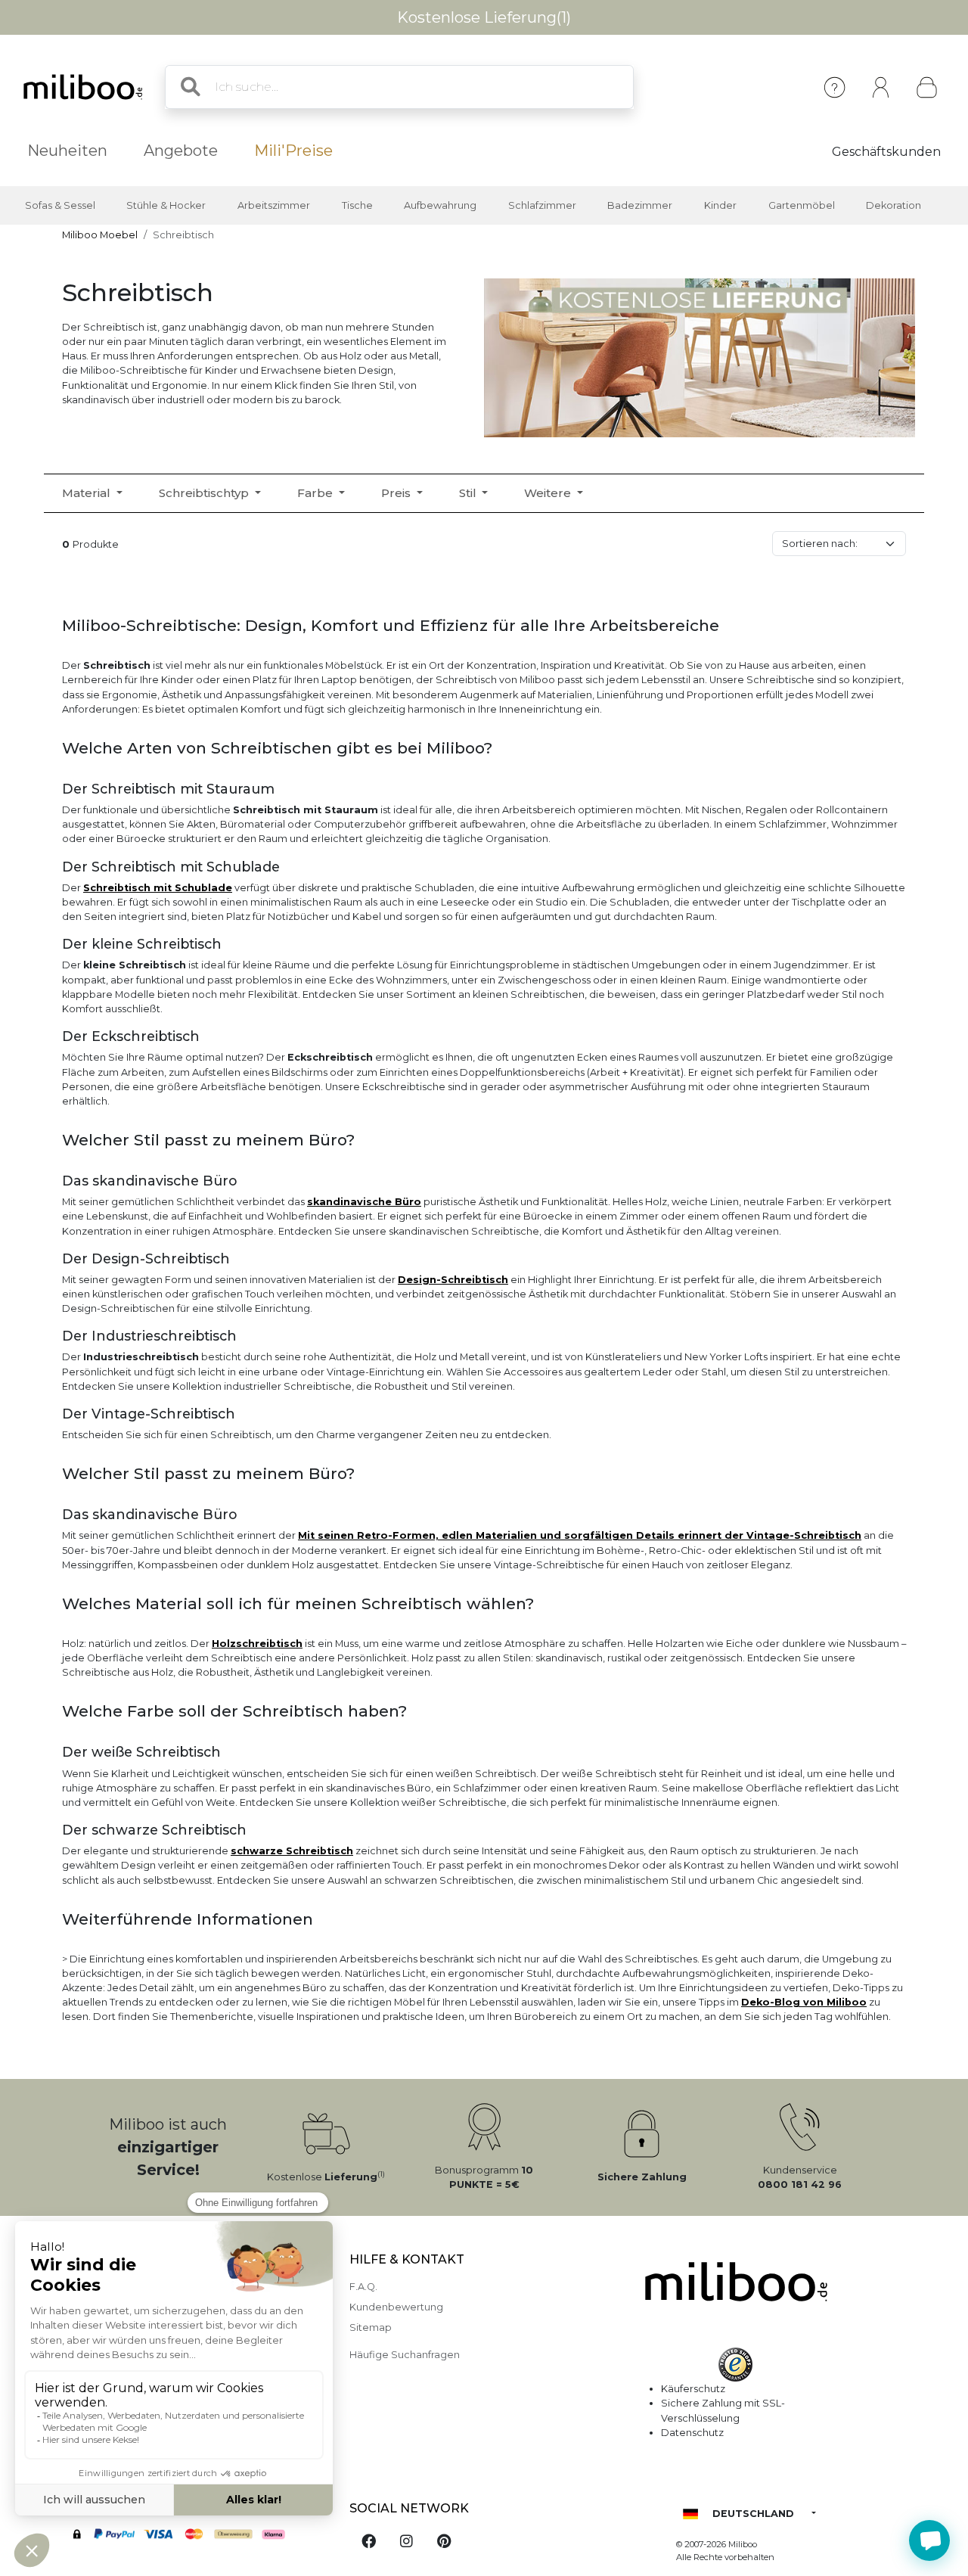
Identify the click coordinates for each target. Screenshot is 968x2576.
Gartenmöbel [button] (802, 205)
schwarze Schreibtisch (292, 1851)
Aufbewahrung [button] (440, 205)
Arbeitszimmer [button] (274, 205)
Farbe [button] (316, 493)
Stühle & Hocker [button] (166, 205)
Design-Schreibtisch (453, 1280)
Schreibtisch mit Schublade (158, 888)
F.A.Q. (363, 2287)
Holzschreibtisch (257, 1644)
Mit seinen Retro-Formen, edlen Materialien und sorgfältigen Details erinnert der (522, 1535)
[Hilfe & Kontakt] (835, 87)
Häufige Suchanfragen (405, 2355)
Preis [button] (397, 493)
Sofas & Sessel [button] (60, 205)
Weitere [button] (549, 493)
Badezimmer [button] (640, 205)
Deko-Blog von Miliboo (804, 2002)
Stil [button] (469, 493)
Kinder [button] (720, 205)
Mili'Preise (293, 151)
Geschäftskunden (886, 152)
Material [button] (88, 493)
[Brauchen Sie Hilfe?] (929, 2540)
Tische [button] (357, 205)
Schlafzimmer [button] (542, 205)
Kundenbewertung (396, 2307)
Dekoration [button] (894, 205)
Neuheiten (67, 151)
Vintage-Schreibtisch (804, 1535)
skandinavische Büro (364, 1202)
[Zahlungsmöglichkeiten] (197, 2536)
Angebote (181, 151)
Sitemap (371, 2327)
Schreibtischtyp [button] (205, 493)
